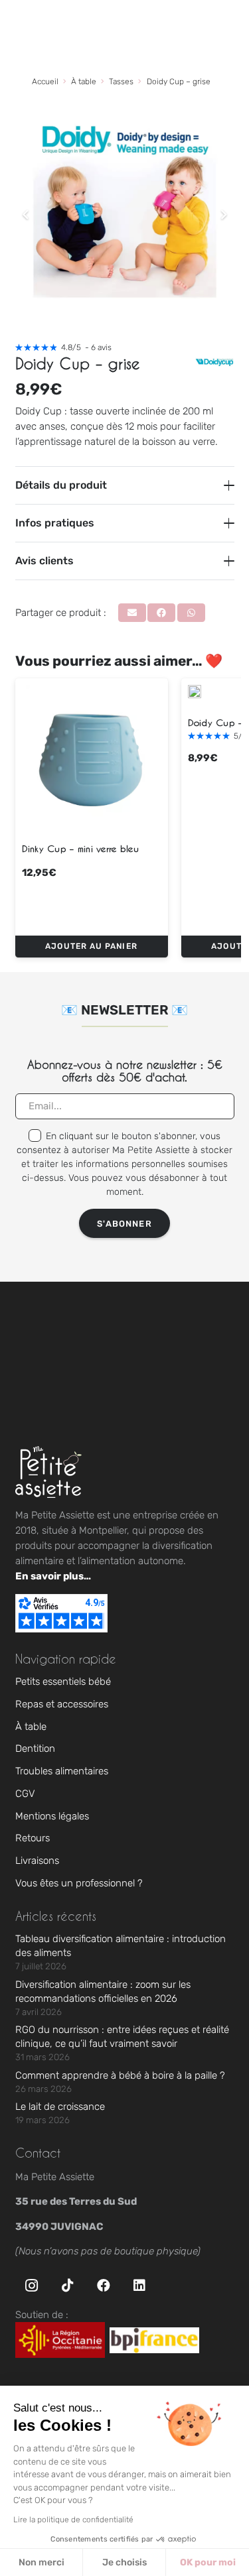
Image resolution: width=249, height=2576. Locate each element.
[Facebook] (104, 2286)
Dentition (35, 1748)
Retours (33, 1838)
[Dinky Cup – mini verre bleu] (92, 755)
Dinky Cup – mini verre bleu (80, 848)
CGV (25, 1794)
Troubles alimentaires (62, 1771)
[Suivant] (223, 215)
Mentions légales (52, 1816)
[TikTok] (68, 2286)
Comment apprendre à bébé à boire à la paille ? (120, 2075)
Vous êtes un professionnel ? (79, 1883)
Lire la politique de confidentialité (73, 2520)
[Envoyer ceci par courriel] (132, 613)
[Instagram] (32, 2286)
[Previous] (26, 215)
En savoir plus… (53, 1576)
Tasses (121, 82)
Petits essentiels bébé (63, 1682)
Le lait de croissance (60, 2107)
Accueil (45, 82)
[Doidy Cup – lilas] (195, 692)
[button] (92, 947)
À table (84, 82)
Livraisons (37, 1861)
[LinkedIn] (139, 2286)
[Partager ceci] (161, 613)
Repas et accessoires (62, 1704)
